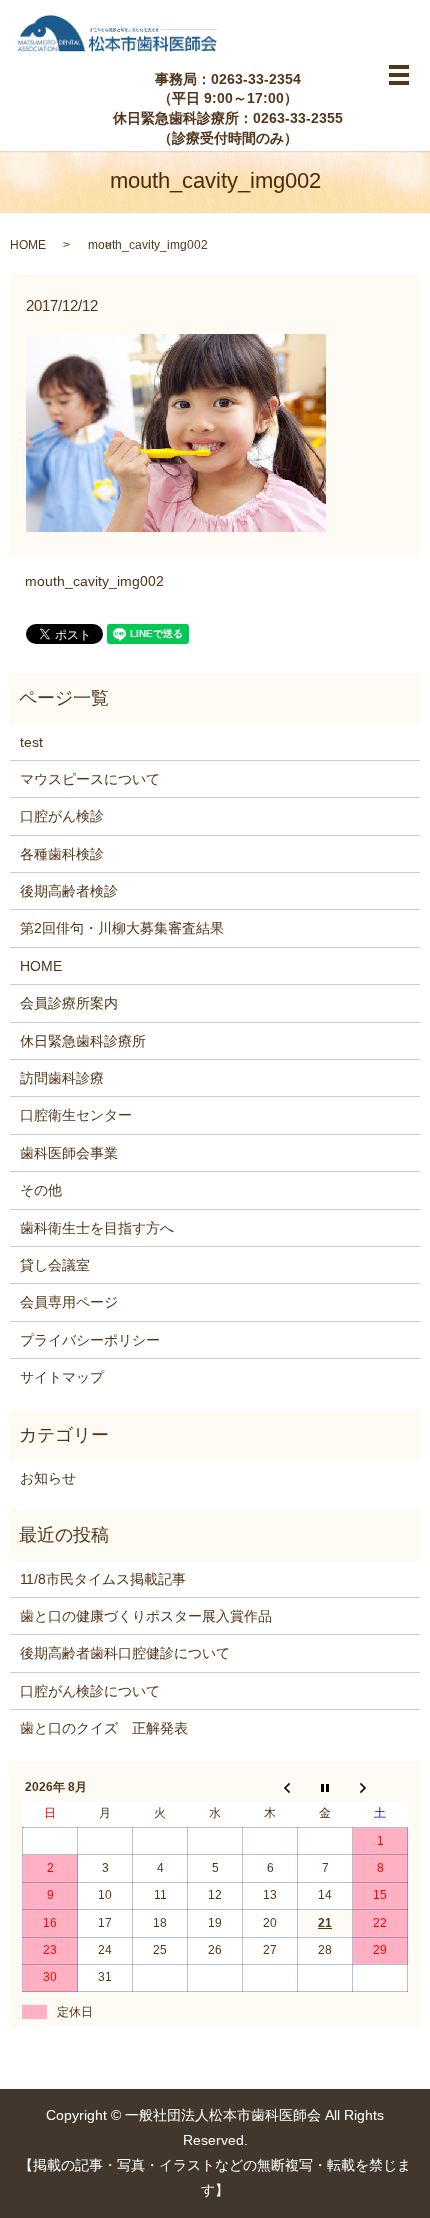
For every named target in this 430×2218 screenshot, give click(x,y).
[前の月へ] (270, 1787)
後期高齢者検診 (69, 891)
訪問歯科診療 (62, 1078)
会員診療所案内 (69, 1003)
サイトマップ (62, 1377)
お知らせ (48, 1478)
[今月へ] (325, 1787)
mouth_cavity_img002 (94, 581)
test (31, 742)
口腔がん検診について (90, 1691)
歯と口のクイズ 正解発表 (104, 1728)
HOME (28, 245)
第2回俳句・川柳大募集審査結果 (122, 928)
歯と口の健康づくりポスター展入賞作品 (146, 1616)
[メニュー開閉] (399, 75)
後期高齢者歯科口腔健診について (125, 1653)
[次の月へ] (380, 1787)
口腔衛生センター (76, 1115)
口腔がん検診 (62, 816)
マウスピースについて (90, 779)
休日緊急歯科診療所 (83, 1041)
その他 (41, 1190)
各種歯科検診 (62, 854)
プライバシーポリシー (90, 1340)
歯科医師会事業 (69, 1153)
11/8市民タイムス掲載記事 (103, 1579)
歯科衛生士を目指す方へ (97, 1228)
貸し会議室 (55, 1265)
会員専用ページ (69, 1302)
